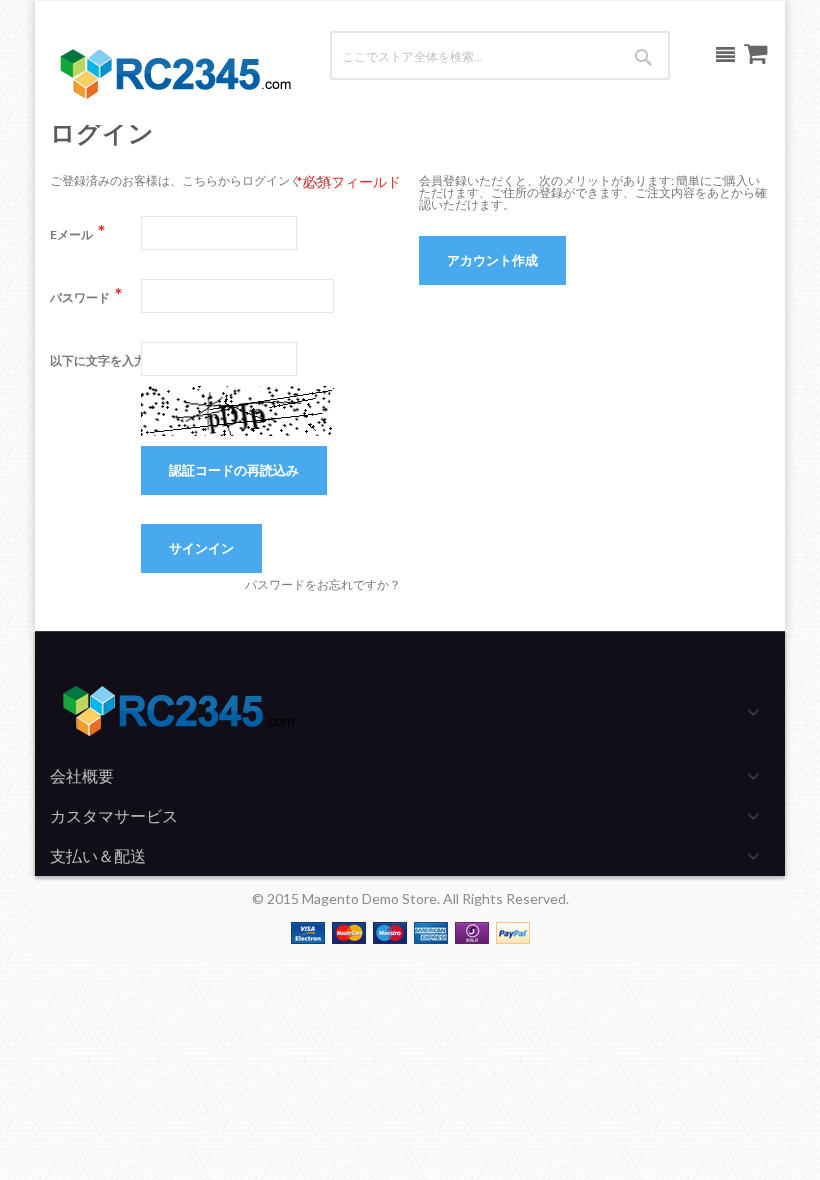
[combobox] (458, 56)
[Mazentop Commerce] (174, 75)
